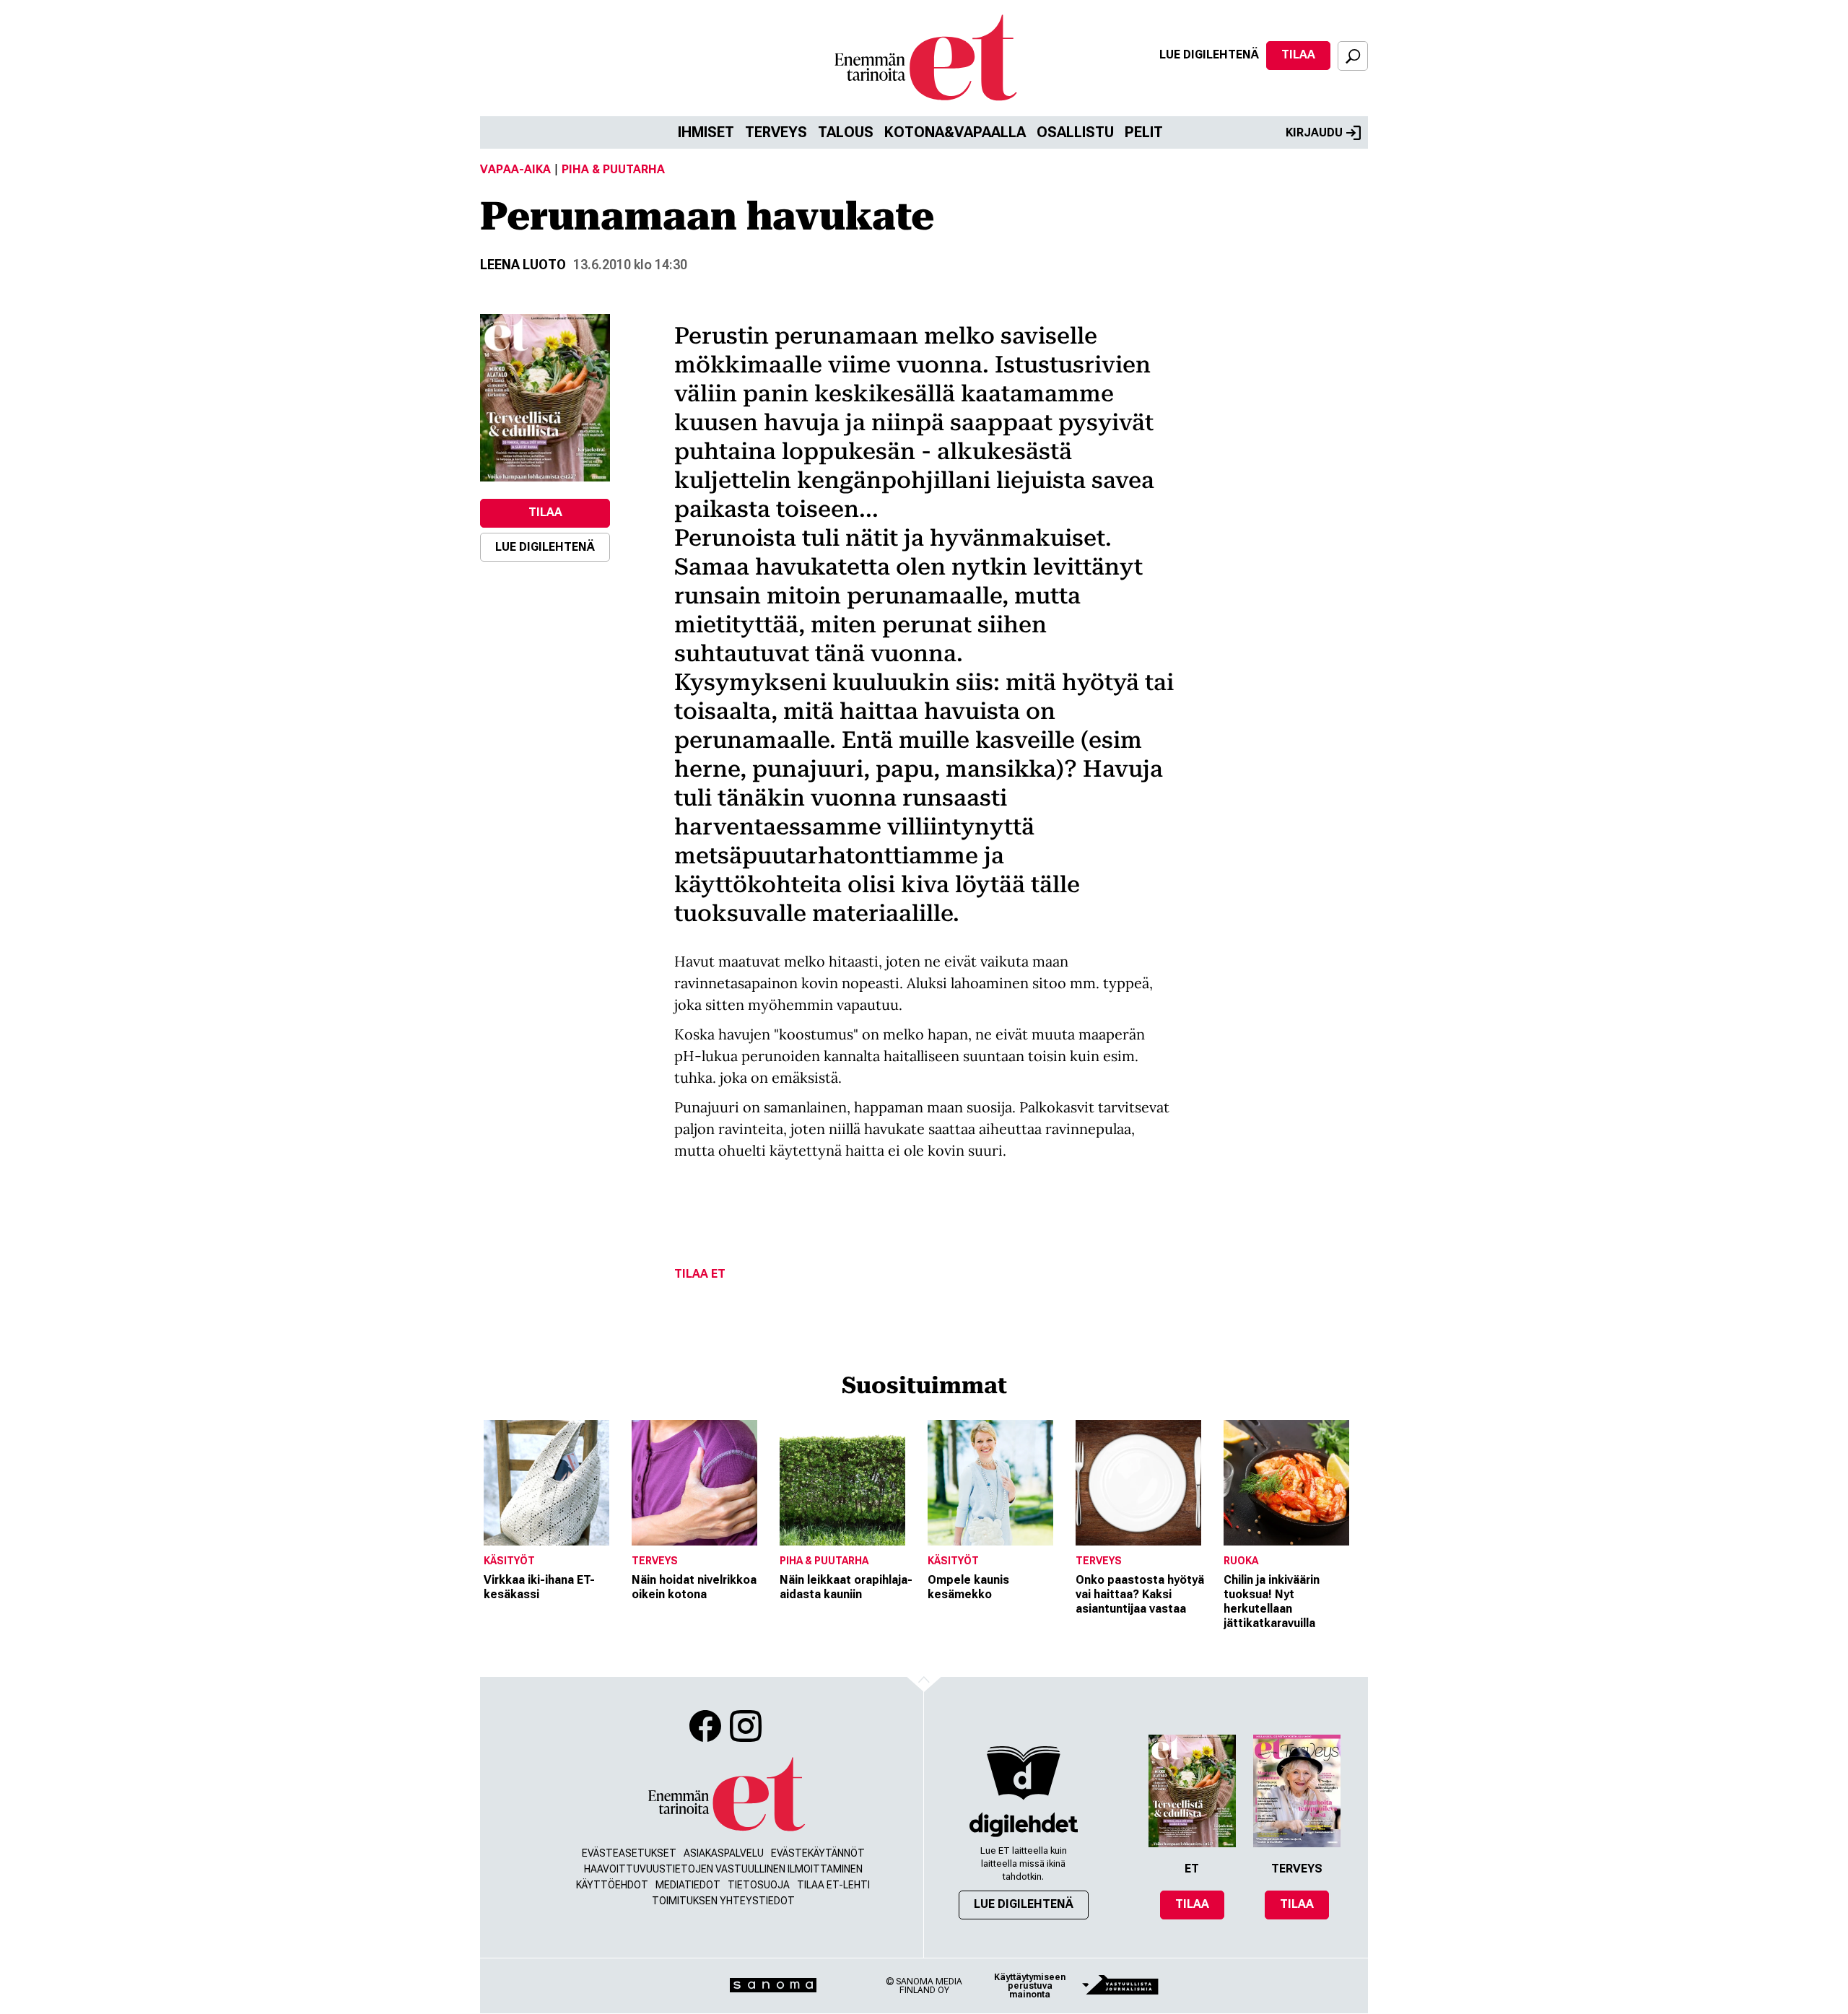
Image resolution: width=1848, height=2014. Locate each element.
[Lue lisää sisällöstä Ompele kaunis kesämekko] (998, 1483)
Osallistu (1075, 132)
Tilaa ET (700, 1274)
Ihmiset (706, 132)
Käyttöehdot (612, 1885)
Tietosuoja (759, 1885)
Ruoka (1241, 1561)
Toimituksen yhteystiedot (723, 1901)
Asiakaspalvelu (724, 1853)
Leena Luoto (523, 265)
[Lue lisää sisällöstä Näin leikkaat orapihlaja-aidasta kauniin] (850, 1483)
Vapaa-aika (515, 169)
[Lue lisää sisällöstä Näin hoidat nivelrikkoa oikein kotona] (702, 1483)
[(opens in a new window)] (545, 398)
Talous (846, 132)
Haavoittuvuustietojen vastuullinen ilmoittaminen (723, 1869)
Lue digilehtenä (1209, 55)
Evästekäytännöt (818, 1853)
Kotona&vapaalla (955, 132)
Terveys (776, 132)
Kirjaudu (1314, 132)
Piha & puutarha (613, 169)
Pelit (1144, 132)
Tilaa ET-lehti (833, 1885)
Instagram (746, 1726)
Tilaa (1298, 55)
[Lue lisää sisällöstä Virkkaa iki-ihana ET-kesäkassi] (554, 1483)
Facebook (705, 1726)
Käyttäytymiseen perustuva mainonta (1030, 1986)
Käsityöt (509, 1561)
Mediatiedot (688, 1885)
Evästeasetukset (629, 1853)
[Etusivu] (725, 1795)
